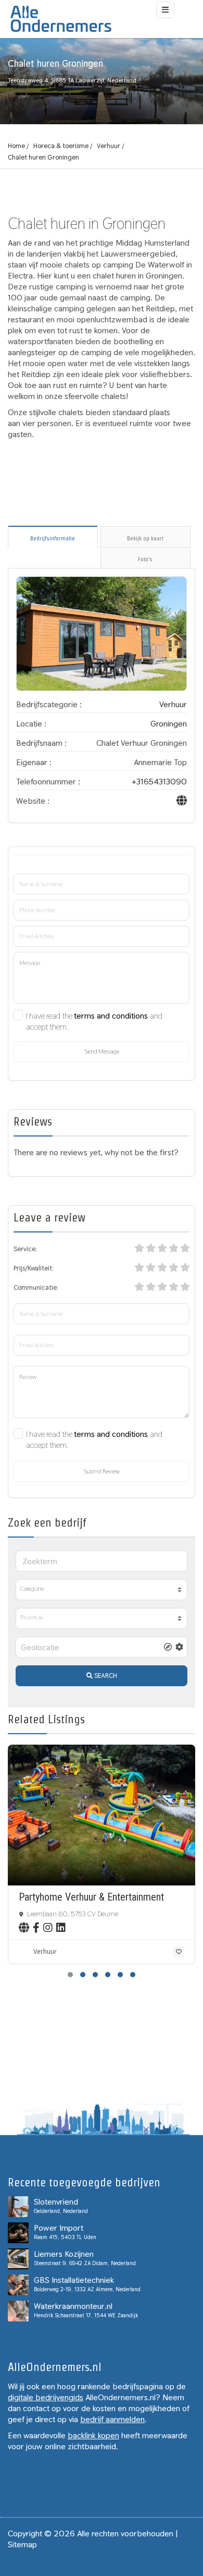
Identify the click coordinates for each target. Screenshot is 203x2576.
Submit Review (102, 1471)
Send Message (102, 1051)
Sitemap (22, 2544)
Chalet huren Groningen (43, 157)
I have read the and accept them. (94, 1021)
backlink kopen (93, 2435)
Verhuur (109, 146)
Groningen (169, 724)
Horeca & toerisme (61, 146)
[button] (70, 1975)
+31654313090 (159, 782)
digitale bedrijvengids (46, 2397)
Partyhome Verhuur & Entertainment (91, 1897)
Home (16, 146)
